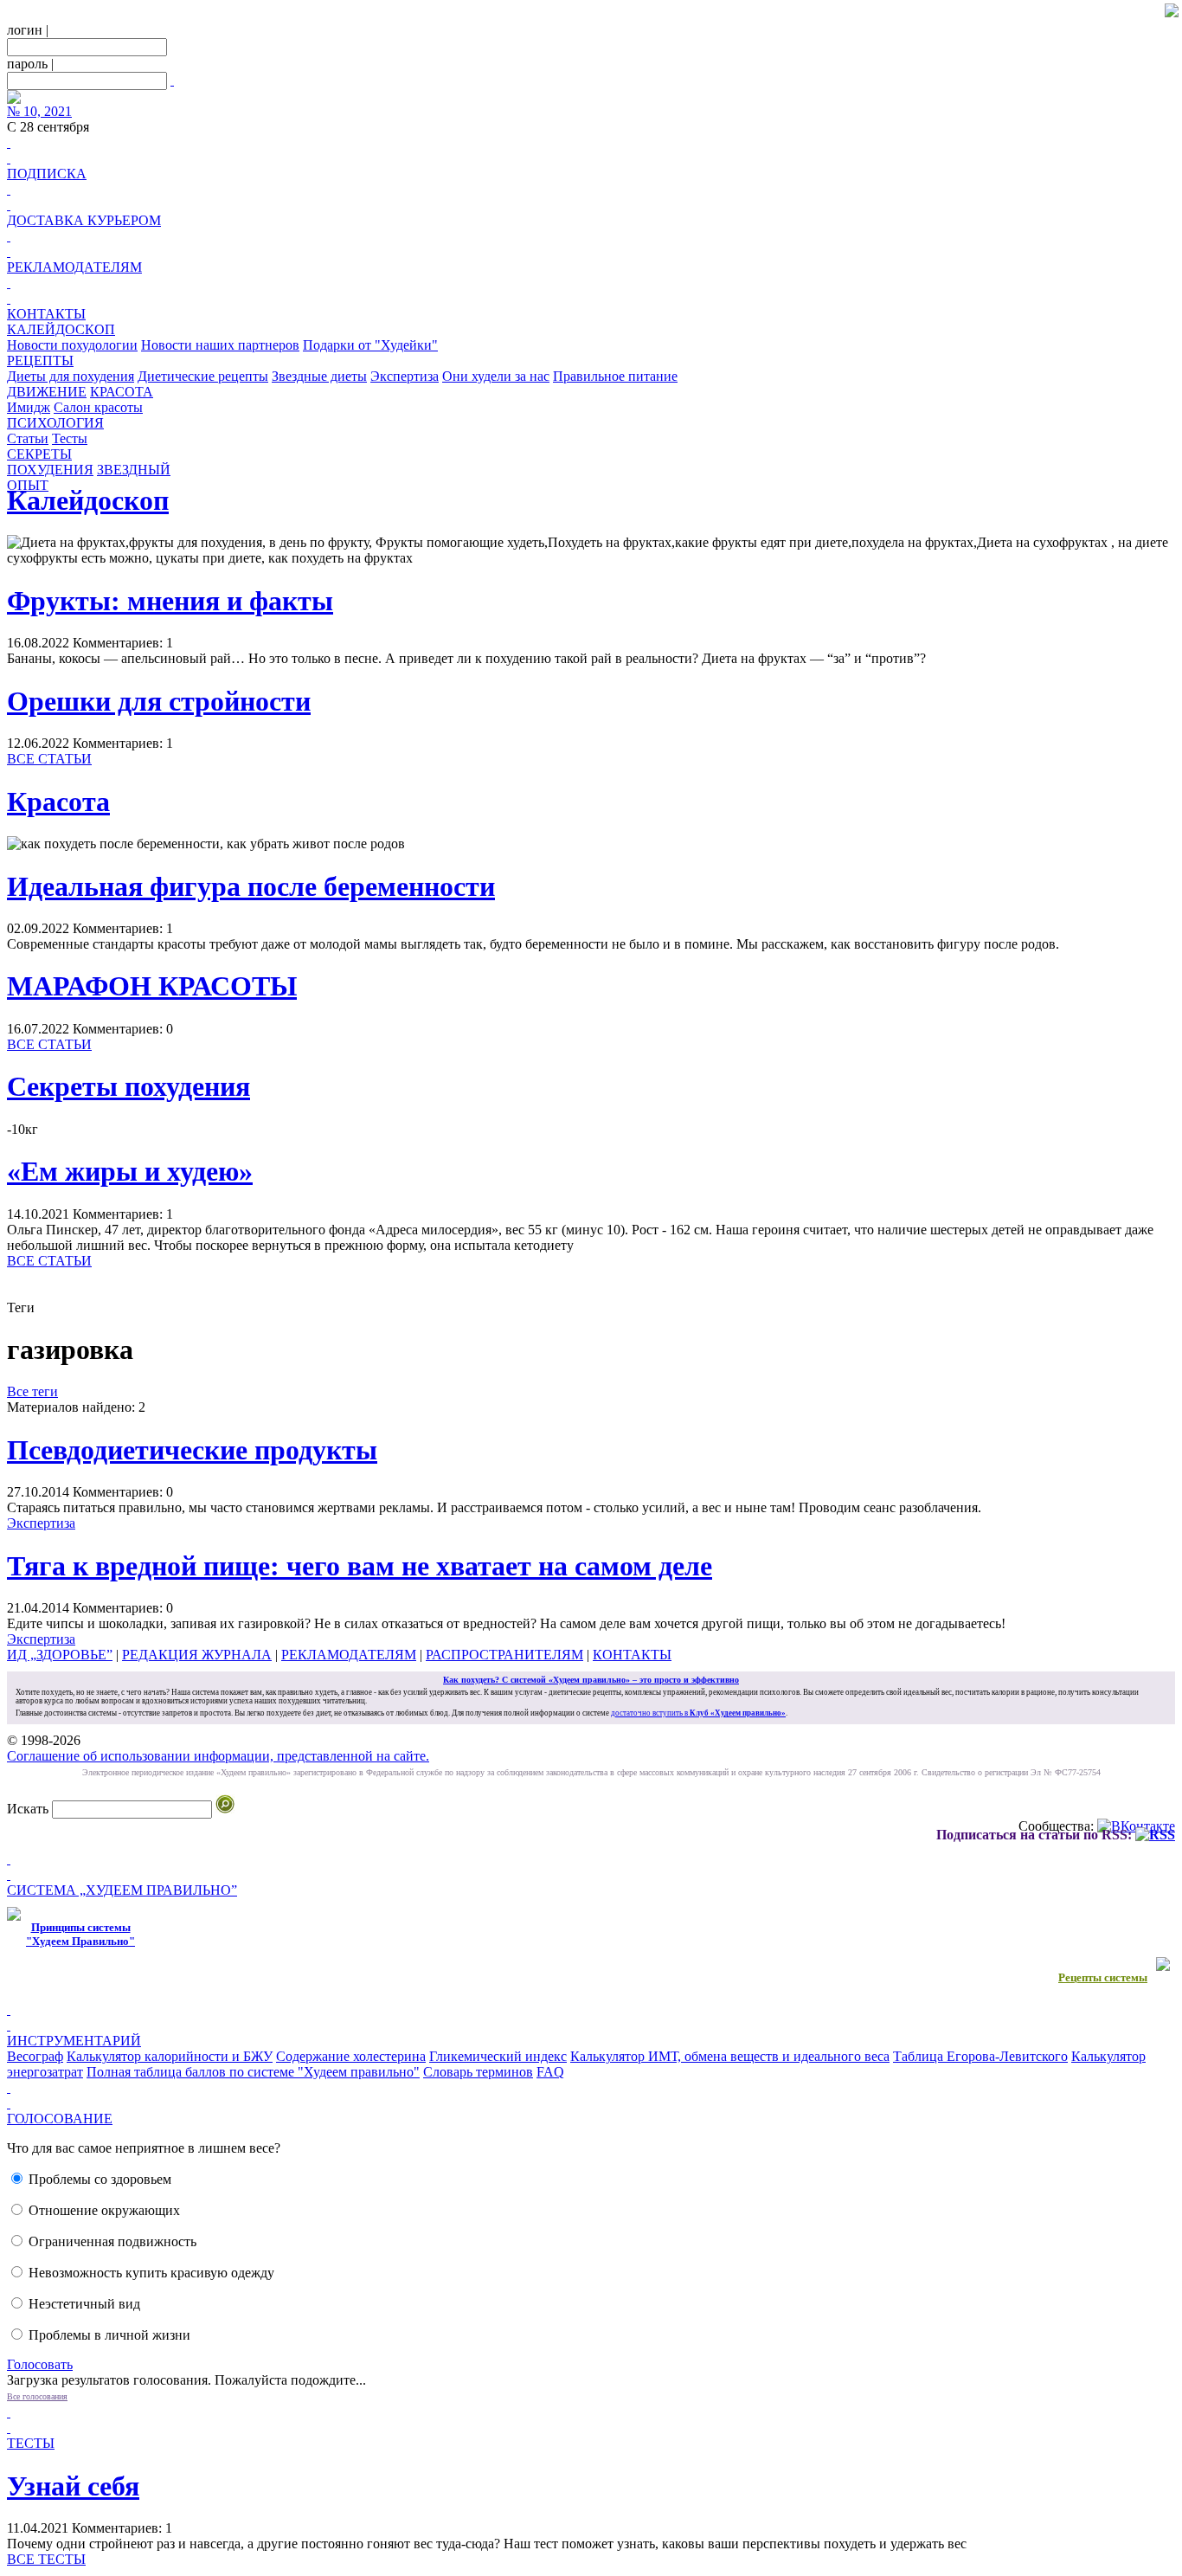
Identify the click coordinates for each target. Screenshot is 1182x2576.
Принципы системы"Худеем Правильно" (80, 1934)
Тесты (70, 438)
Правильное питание (615, 376)
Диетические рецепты (203, 376)
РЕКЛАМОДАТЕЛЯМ (74, 267)
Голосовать (40, 2364)
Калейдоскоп (88, 500)
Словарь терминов (478, 2072)
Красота (58, 802)
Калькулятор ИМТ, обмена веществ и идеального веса (730, 2056)
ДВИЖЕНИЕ (47, 392)
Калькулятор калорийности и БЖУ (170, 2056)
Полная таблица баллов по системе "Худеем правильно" (253, 2072)
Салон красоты (98, 407)
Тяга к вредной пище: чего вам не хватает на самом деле (360, 1566)
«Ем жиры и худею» (130, 1171)
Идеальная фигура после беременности (251, 886)
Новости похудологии (72, 345)
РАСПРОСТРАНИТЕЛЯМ (504, 1655)
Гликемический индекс (498, 2056)
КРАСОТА (122, 392)
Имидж (29, 407)
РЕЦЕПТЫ (40, 361)
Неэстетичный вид (84, 2304)
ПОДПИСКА (47, 174)
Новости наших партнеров (220, 345)
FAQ (550, 2072)
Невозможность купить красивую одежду (151, 2273)
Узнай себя (73, 2486)
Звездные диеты (319, 376)
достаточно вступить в (698, 1713)
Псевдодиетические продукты (192, 1450)
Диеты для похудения (71, 376)
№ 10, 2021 (39, 111)
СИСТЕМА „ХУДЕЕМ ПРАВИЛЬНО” (122, 1890)
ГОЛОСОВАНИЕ (60, 2119)
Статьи (28, 438)
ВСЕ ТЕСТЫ (46, 2559)
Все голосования (37, 2396)
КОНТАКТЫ (46, 314)
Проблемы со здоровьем (100, 2179)
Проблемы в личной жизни (109, 2335)
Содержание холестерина (351, 2056)
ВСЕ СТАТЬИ (49, 759)
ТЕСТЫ (31, 2443)
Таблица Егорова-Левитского (980, 2056)
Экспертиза (405, 376)
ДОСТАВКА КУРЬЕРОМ (84, 220)
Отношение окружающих (104, 2210)
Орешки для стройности (159, 701)
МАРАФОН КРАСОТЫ (152, 986)
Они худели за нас (496, 376)
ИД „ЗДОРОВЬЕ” (60, 1655)
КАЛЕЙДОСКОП (61, 329)
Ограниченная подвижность (112, 2241)
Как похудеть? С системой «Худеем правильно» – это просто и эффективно (591, 1680)
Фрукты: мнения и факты (170, 601)
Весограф (35, 2056)
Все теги (32, 1391)
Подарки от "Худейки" (370, 345)
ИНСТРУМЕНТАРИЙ (74, 2041)
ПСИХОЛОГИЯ (55, 423)
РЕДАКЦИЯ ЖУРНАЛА (197, 1655)
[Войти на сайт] (172, 80)
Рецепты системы (1103, 1977)
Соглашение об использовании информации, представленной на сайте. (218, 1756)
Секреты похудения (128, 1086)
